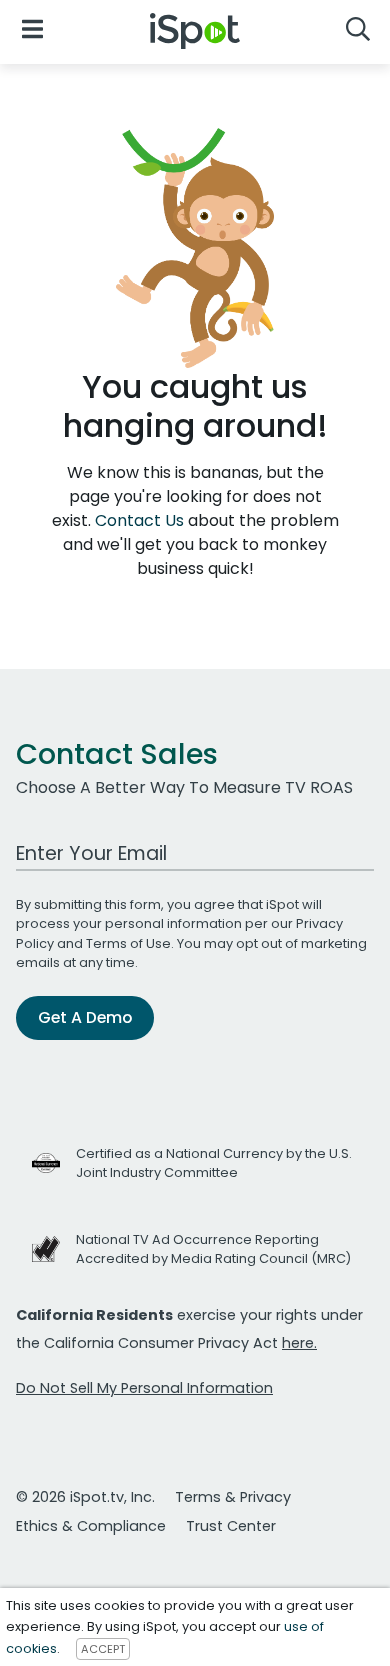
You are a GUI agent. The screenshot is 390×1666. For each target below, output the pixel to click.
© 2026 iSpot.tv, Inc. (85, 1497)
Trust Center (231, 1526)
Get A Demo (85, 1017)
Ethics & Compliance (91, 1526)
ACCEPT (103, 1649)
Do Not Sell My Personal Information (144, 1388)
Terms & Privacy (233, 1497)
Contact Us (141, 520)
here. (299, 1343)
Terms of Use (128, 943)
